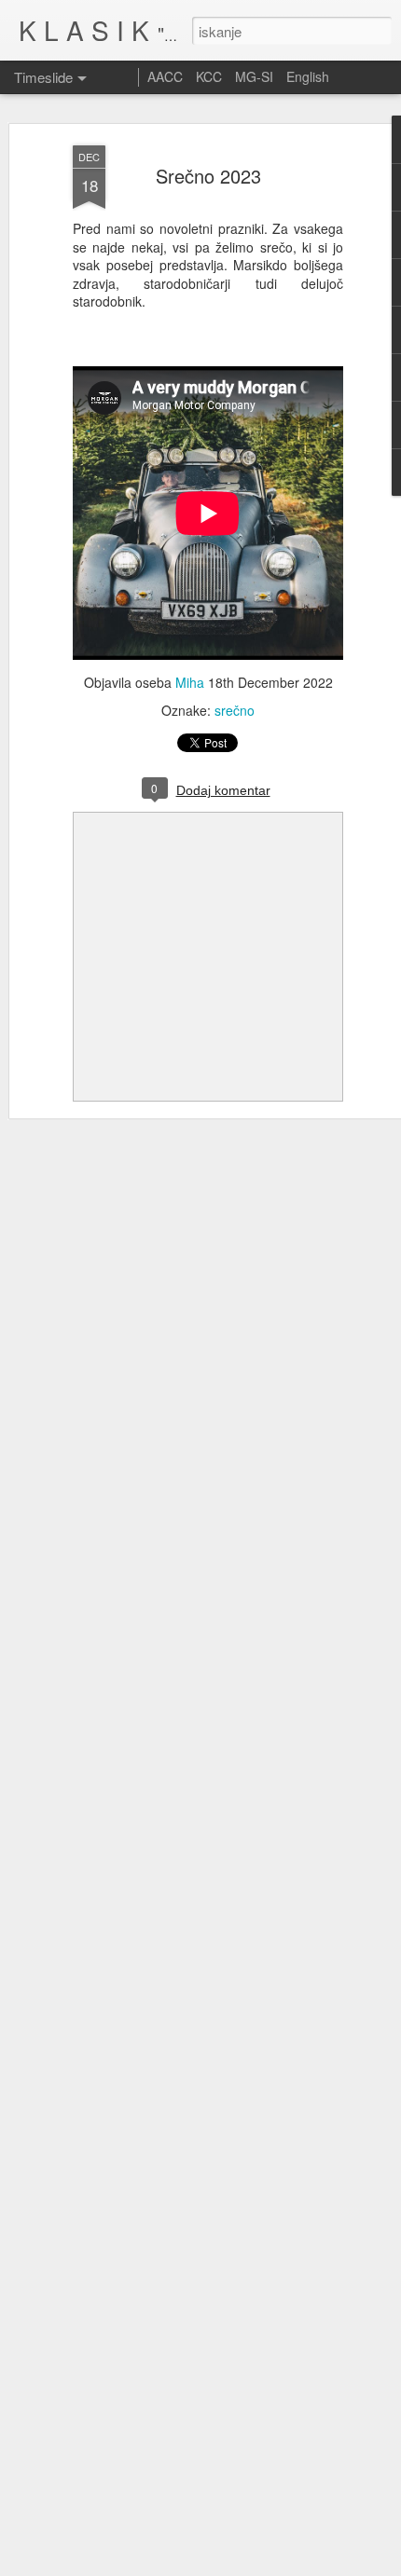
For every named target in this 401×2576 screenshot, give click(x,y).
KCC (209, 76)
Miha (190, 682)
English (308, 76)
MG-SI (254, 76)
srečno (235, 710)
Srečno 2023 (208, 176)
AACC (165, 76)
